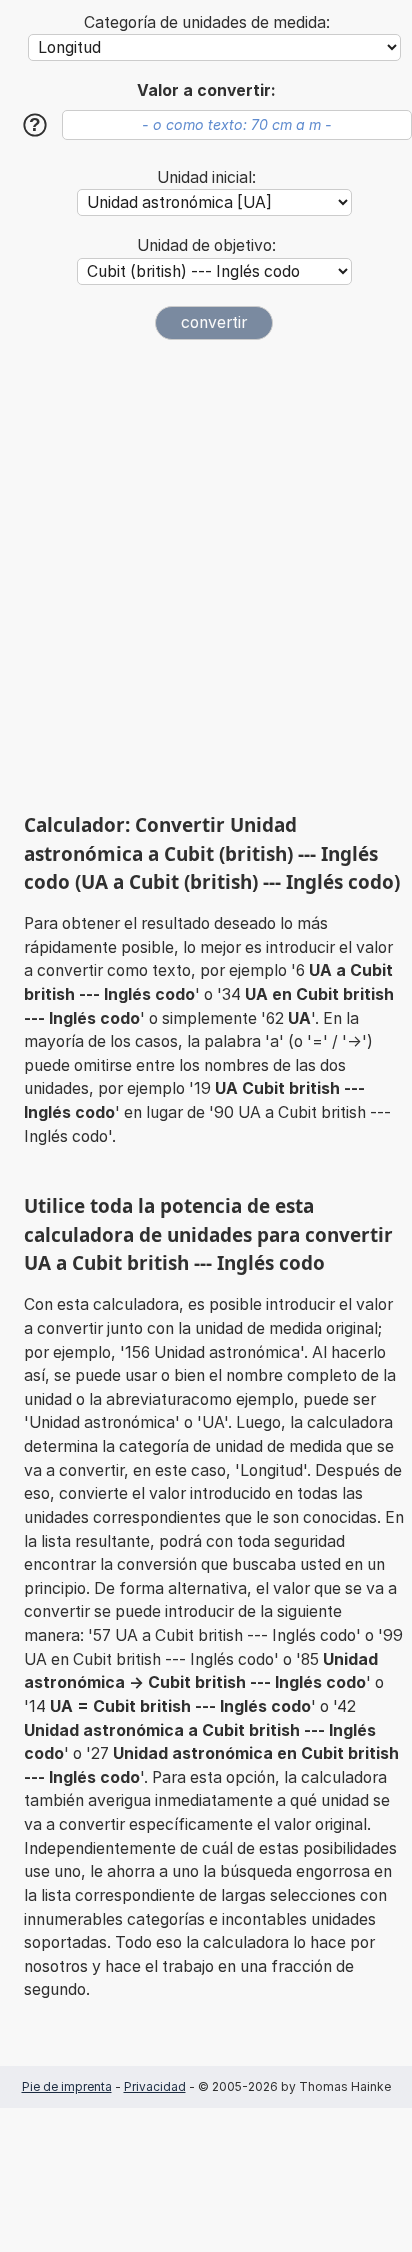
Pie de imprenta (67, 2086)
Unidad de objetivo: (206, 245)
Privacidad (155, 2086)
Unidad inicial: (206, 177)
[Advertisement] (206, 576)
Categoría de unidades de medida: (207, 22)
